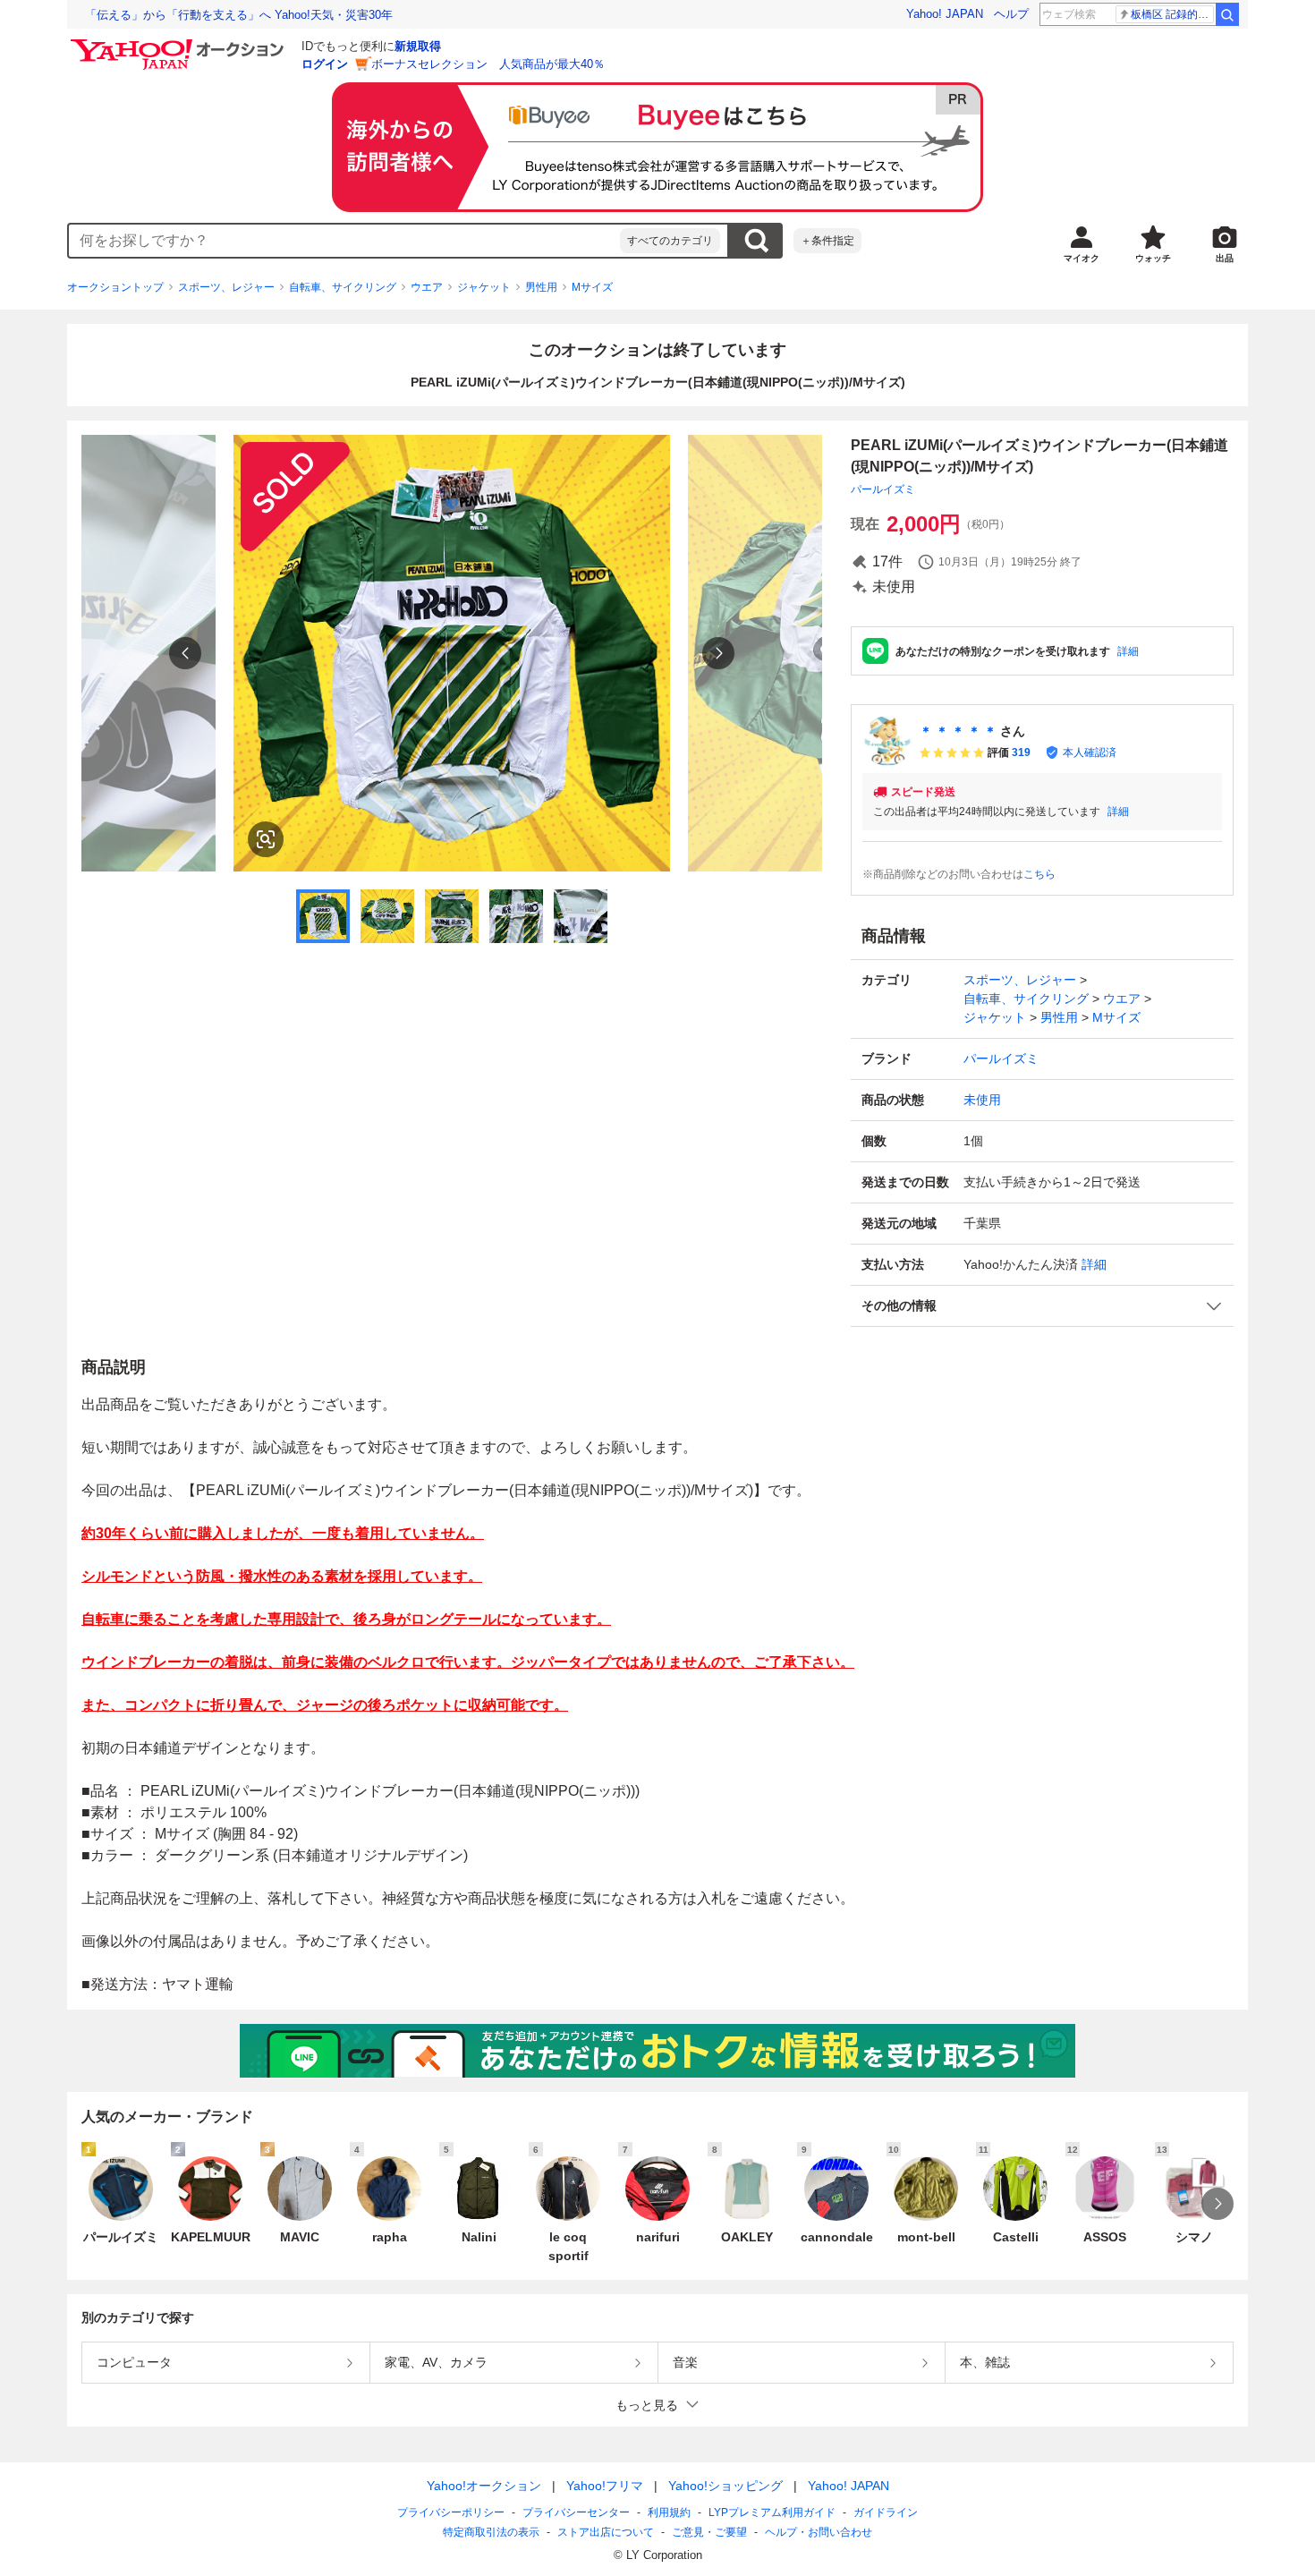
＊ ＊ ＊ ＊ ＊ (958, 731)
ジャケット (484, 287)
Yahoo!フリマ (605, 2486)
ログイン (325, 64)
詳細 (1128, 651)
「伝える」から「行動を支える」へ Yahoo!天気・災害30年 (239, 15)
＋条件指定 (827, 241)
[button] (1042, 1306)
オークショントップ (115, 287)
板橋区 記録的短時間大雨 (1172, 14)
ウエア (427, 287)
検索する (756, 241)
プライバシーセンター (576, 2512)
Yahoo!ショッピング (725, 2486)
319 (1021, 752)
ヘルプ (1011, 14)
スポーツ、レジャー (226, 287)
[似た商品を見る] (266, 839)
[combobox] (344, 241)
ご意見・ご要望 (709, 2532)
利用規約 (669, 2512)
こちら (1039, 874)
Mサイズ (592, 287)
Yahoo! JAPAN (945, 14)
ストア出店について (606, 2532)
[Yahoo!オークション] (180, 44)
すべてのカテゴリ (670, 241)
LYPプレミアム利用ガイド (772, 2512)
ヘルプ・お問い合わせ (819, 2532)
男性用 (541, 287)
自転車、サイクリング (343, 287)
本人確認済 (1090, 752)
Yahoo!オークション (484, 2486)
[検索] (1227, 14)
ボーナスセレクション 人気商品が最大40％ (488, 64)
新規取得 (418, 46)
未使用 (982, 1100)
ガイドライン (886, 2512)
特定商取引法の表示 (491, 2532)
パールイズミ (883, 489)
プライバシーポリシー (451, 2512)
